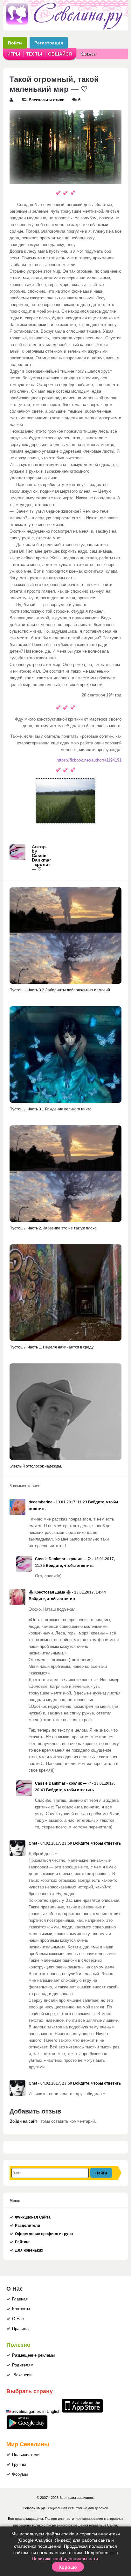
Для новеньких (29, 2250)
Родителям (23, 2365)
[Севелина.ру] (65, 28)
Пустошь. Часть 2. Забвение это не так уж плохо (53, 1228)
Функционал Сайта (33, 2217)
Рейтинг (22, 2242)
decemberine (41, 1502)
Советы (89, 54)
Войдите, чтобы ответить (70, 1566)
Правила (20, 2329)
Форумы (20, 2474)
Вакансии (22, 2375)
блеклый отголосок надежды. (36, 1466)
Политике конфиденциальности (65, 2559)
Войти (15, 43)
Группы (19, 2465)
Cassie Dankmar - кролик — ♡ (41, 862)
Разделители (28, 2226)
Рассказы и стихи (47, 100)
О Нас (18, 2319)
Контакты (21, 2309)
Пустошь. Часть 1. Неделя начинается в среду (52, 1347)
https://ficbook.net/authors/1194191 (89, 760)
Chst (33, 1843)
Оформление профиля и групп (44, 2234)
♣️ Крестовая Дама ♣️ (50, 1592)
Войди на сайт (23, 2121)
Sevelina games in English (36, 2412)
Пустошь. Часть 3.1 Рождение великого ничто (51, 1109)
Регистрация (49, 43)
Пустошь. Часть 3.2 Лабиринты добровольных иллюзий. (60, 990)
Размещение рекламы (33, 2355)
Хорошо (68, 2567)
